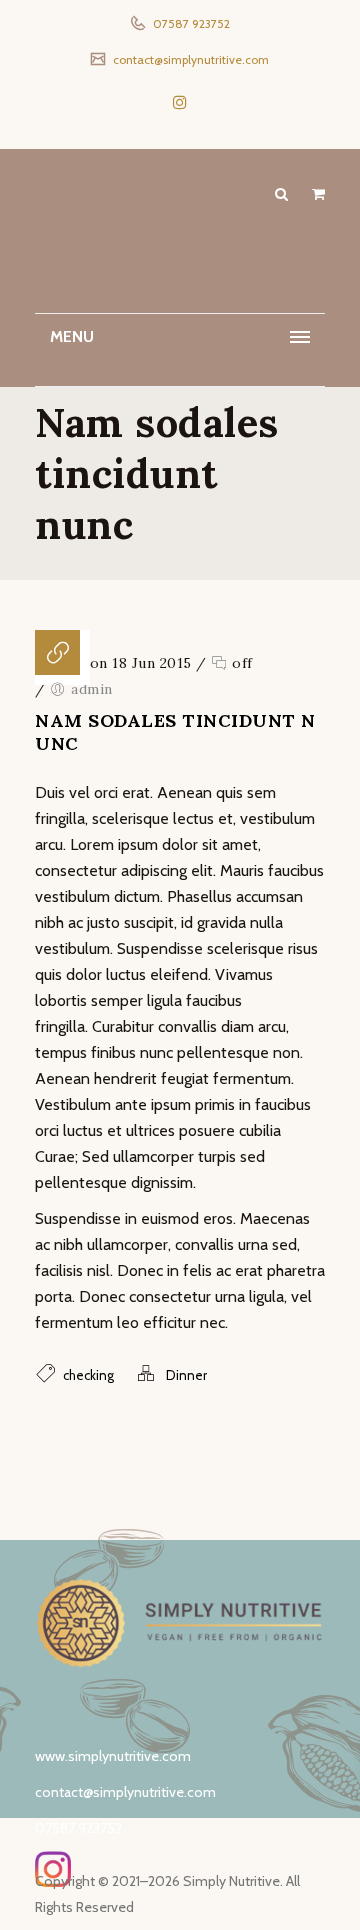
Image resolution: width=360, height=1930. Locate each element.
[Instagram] (180, 102)
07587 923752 (190, 23)
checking (88, 1375)
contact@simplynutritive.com (189, 59)
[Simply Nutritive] (180, 237)
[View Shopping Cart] (318, 194)
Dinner (186, 1375)
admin (92, 689)
